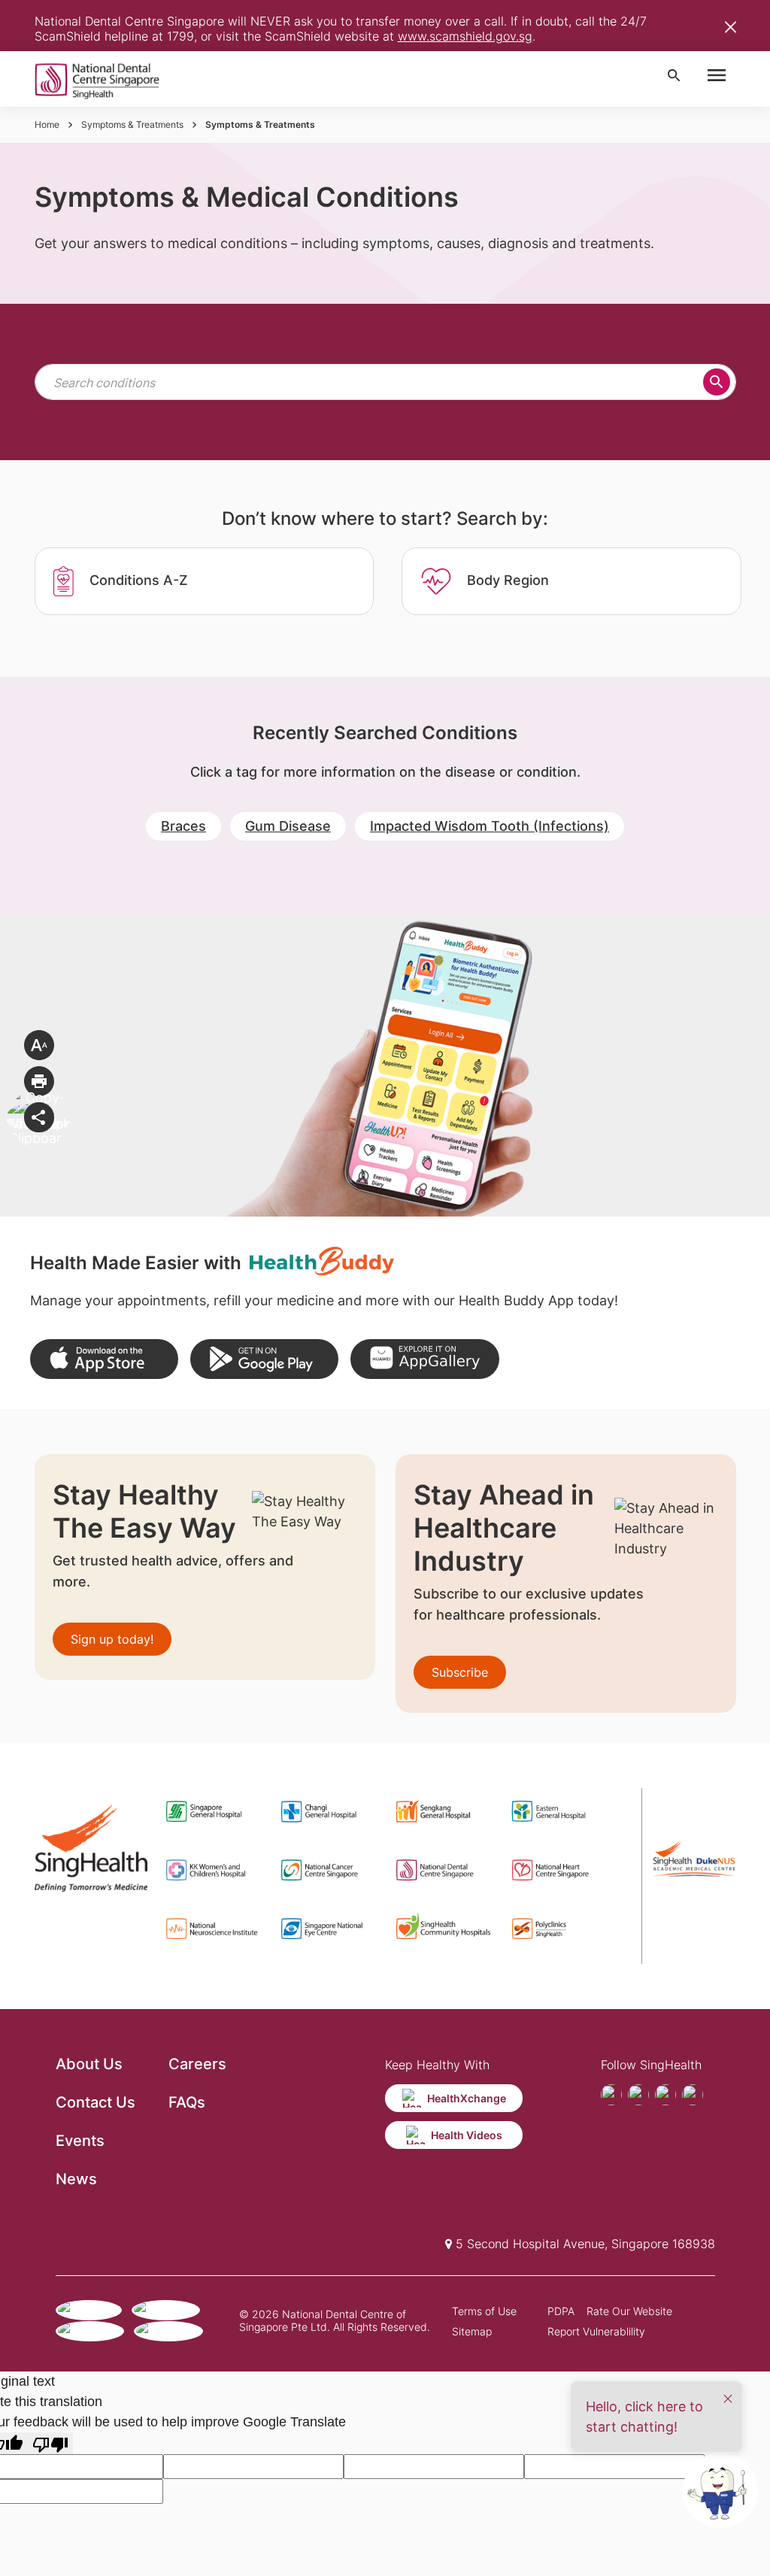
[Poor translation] (50, 2443)
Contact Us (95, 2102)
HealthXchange (467, 2098)
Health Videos (467, 2135)
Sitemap (472, 2331)
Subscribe (460, 1672)
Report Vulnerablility (596, 2331)
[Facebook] (611, 2095)
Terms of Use (484, 2311)
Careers (197, 2064)
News (76, 2179)
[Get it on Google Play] (264, 1359)
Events (80, 2141)
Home (47, 124)
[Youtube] (638, 2095)
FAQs (187, 2102)
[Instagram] (665, 2095)
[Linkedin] (693, 2095)
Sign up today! (112, 1639)
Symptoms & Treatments (132, 124)
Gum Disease (288, 826)
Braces (183, 826)
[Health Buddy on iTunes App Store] (104, 1359)
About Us (89, 2064)
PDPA (561, 2311)
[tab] (204, 581)
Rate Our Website (629, 2311)
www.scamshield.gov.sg (465, 36)
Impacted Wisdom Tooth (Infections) (490, 826)
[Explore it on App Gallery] (424, 1359)
